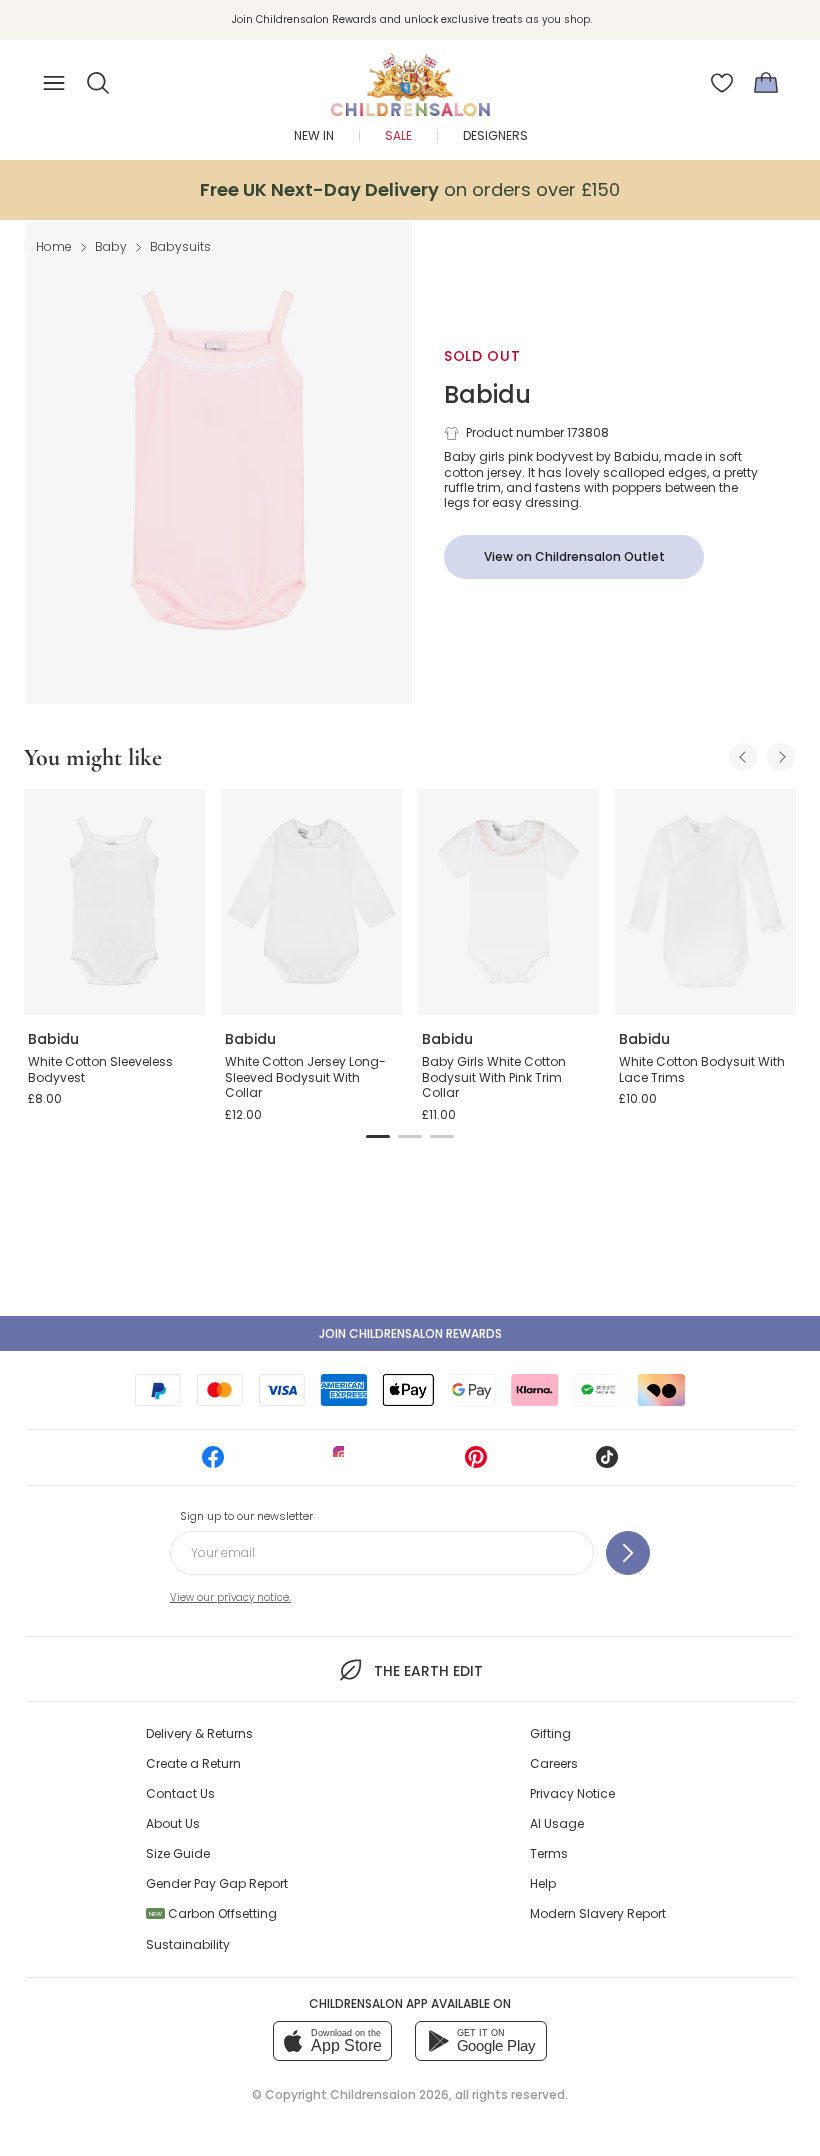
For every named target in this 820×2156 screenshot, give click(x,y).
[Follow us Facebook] (213, 1463)
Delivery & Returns (199, 1733)
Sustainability (188, 1944)
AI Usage (557, 1823)
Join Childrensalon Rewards (410, 1333)
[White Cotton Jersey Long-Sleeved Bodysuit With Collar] (311, 902)
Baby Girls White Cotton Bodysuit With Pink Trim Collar (494, 1077)
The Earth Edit (428, 1671)
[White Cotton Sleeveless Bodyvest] (114, 902)
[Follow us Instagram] (344, 1463)
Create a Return (193, 1763)
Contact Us (180, 1793)
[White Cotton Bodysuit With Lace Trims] (705, 902)
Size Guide (178, 1853)
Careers (554, 1763)
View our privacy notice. (230, 1597)
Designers (495, 135)
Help (543, 1883)
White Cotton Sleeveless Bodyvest (100, 1069)
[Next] (781, 757)
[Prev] (743, 757)
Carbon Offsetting (213, 1913)
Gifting (550, 1733)
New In (314, 135)
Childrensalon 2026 (389, 2094)
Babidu (487, 394)
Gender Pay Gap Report (217, 1883)
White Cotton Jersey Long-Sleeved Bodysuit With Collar (305, 1077)
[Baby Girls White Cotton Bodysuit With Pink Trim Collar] (508, 902)
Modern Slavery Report (598, 1913)
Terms (549, 1853)
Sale (398, 135)
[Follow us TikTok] (607, 1463)
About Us (173, 1823)
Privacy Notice (572, 1793)
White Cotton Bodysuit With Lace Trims (702, 1069)
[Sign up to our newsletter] (628, 1553)
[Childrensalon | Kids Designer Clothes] (410, 77)
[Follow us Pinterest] (476, 1463)
